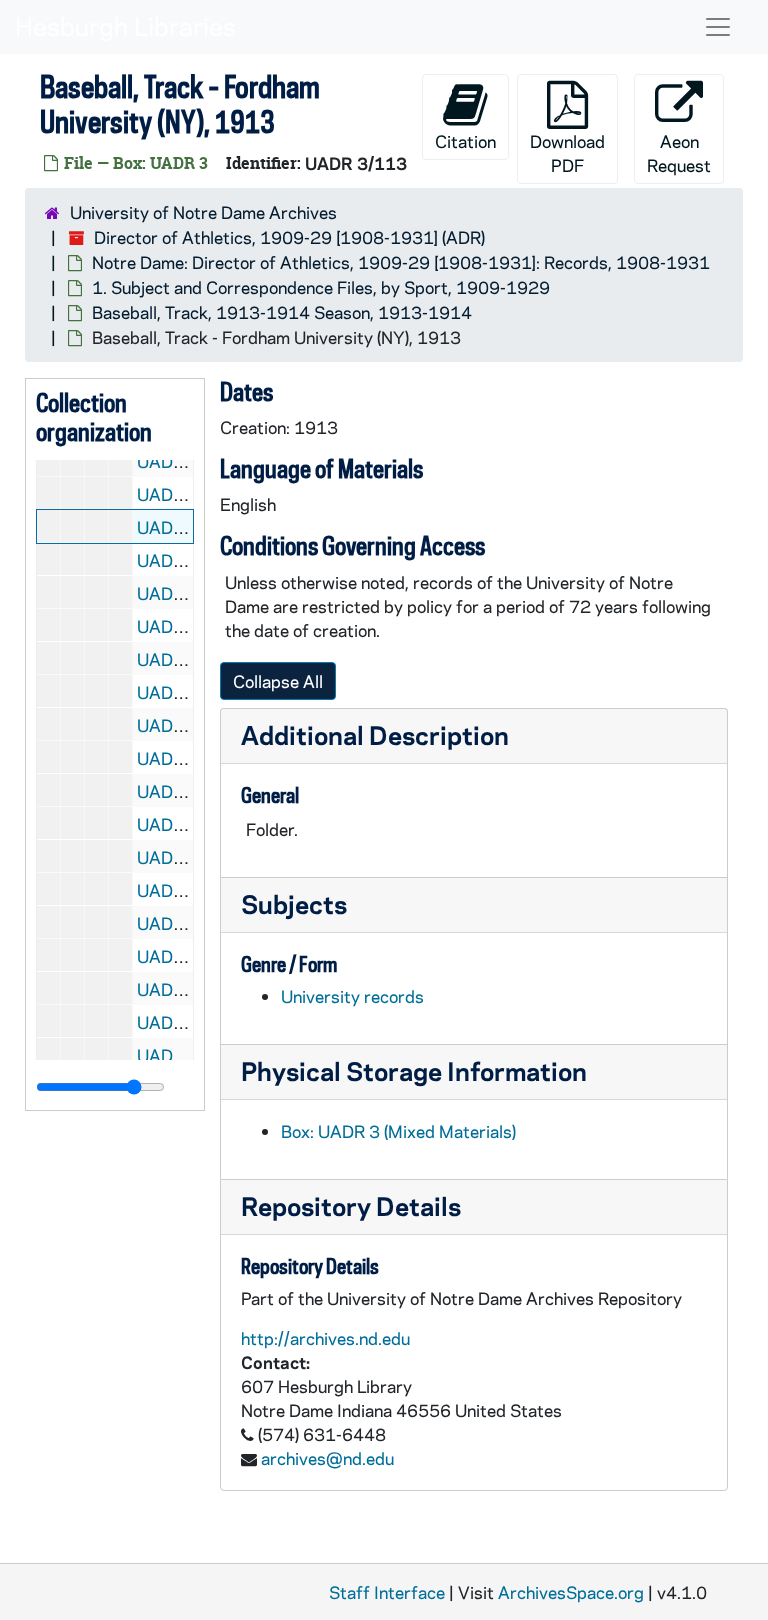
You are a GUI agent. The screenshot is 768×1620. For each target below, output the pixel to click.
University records (352, 996)
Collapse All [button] (278, 681)
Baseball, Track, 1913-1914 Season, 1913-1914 (282, 312)
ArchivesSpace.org (571, 1592)
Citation (465, 141)
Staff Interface (387, 1592)
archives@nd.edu (327, 1458)
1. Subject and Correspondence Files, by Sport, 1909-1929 (321, 287)
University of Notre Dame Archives (203, 212)
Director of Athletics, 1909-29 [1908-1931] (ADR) (289, 237)
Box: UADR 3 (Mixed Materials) (398, 1131)
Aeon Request (679, 153)
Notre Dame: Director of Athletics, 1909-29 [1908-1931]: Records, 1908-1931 (401, 262)
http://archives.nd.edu (325, 1338)
